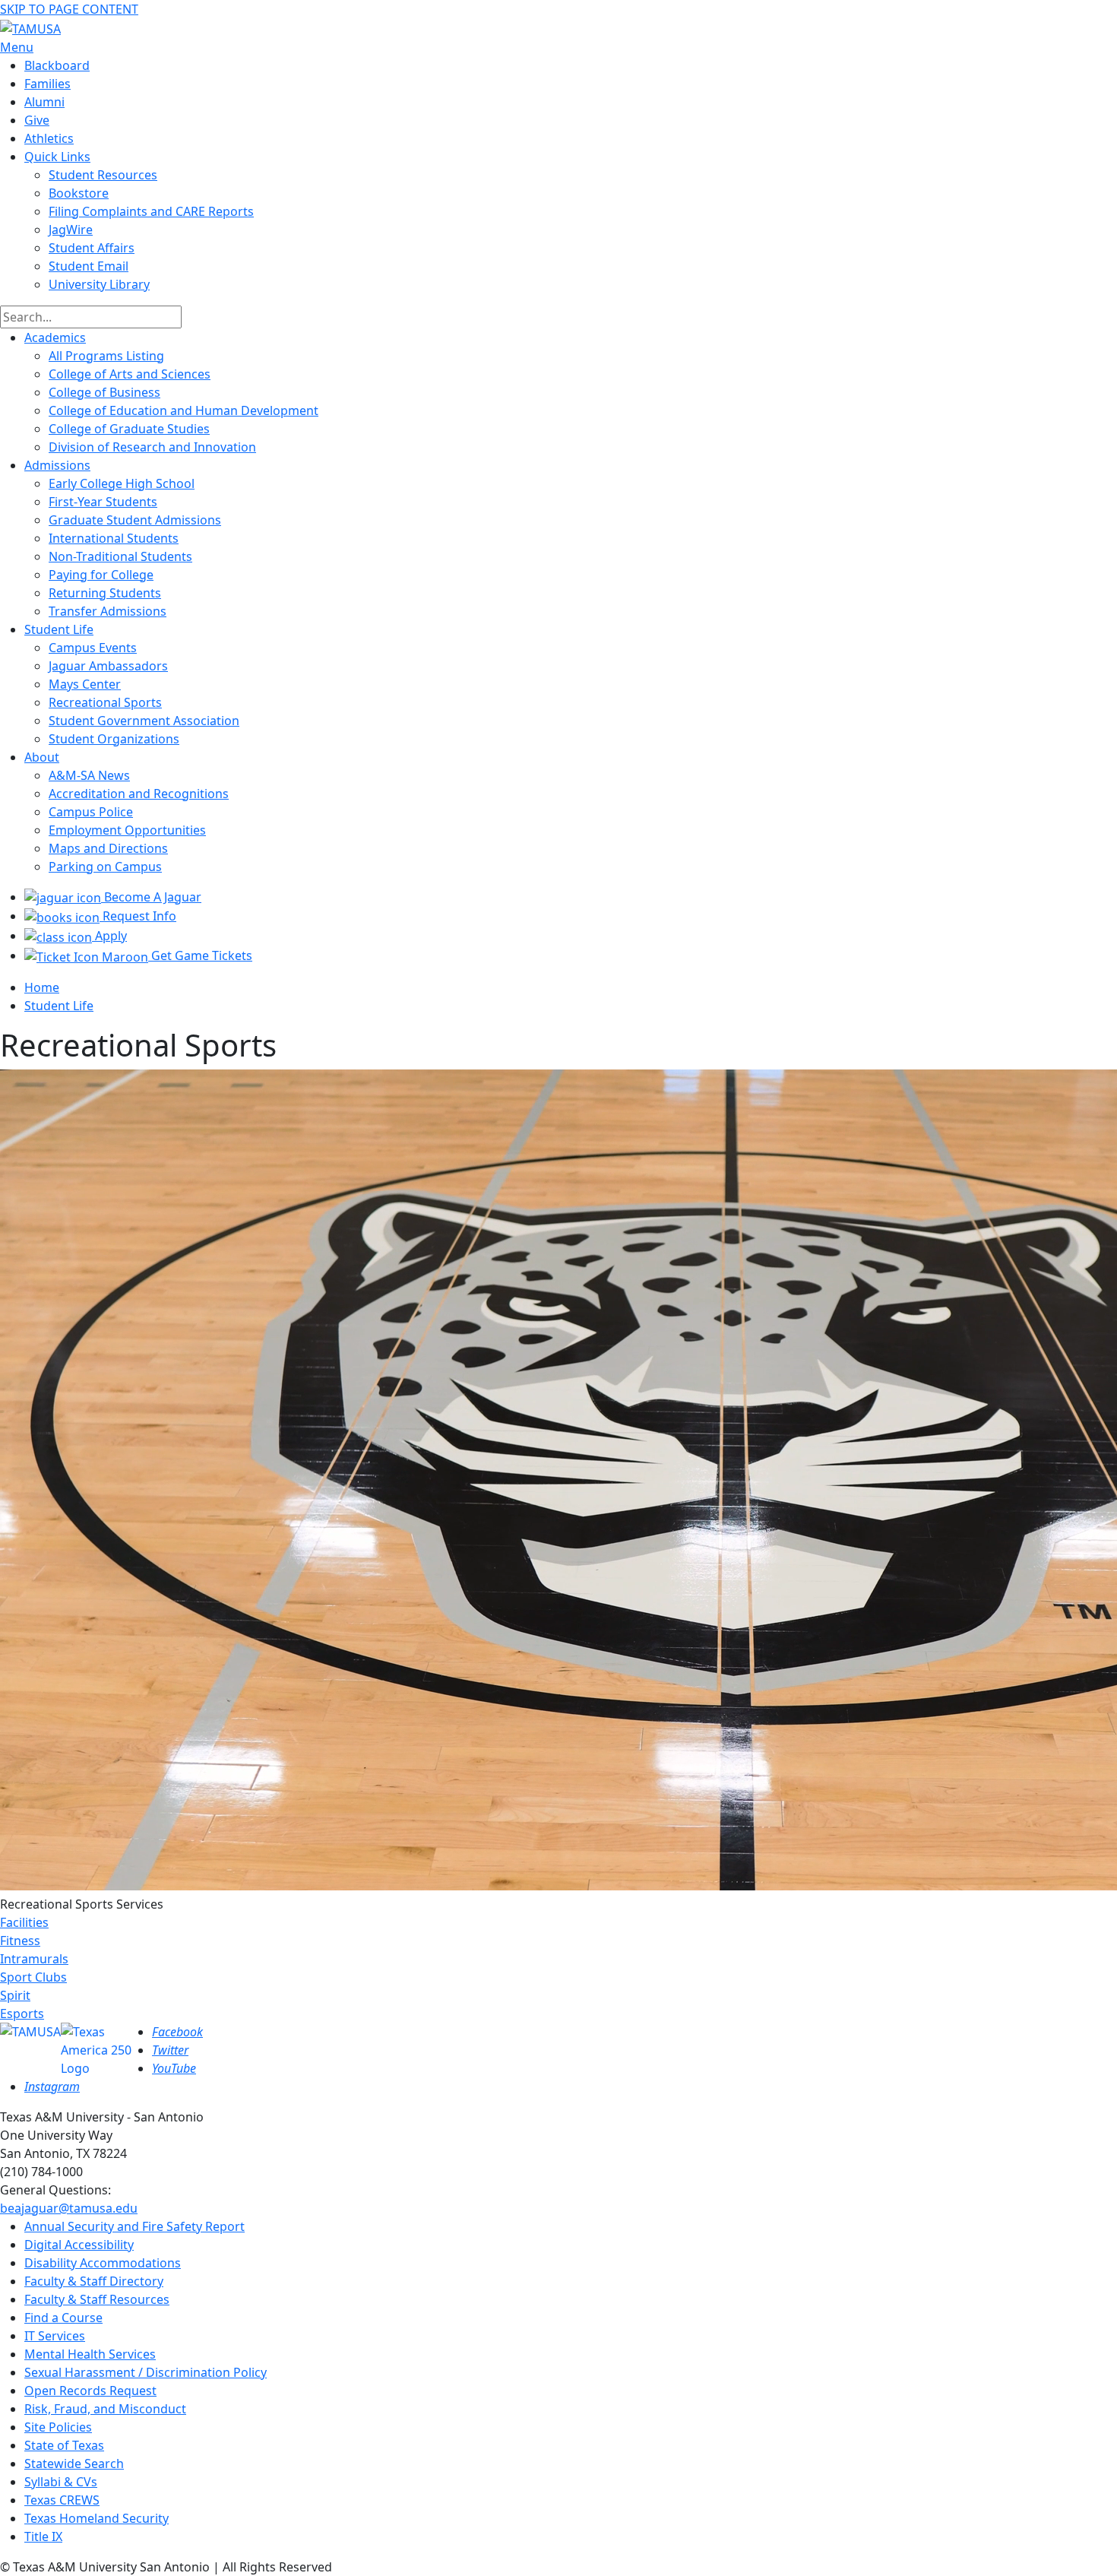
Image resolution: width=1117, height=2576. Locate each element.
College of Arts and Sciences (130, 374)
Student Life (59, 629)
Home (42, 987)
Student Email (89, 266)
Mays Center (85, 684)
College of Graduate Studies (129, 429)
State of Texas (64, 2445)
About (42, 757)
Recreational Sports (105, 702)
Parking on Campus (105, 867)
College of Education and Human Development (184, 410)
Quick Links (57, 157)
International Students (114, 538)
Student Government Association (144, 721)
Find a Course (63, 2318)
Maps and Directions (108, 848)
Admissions (57, 465)
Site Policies (58, 2427)
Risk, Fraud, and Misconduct (105, 2409)
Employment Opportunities (127, 830)
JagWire (71, 230)
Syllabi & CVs (61, 2482)
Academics (55, 337)
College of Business (104, 392)
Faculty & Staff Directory (94, 2281)
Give (37, 120)
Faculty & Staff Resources (97, 2299)
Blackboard (57, 65)
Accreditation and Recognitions (139, 794)
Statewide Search (74, 2464)
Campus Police (91, 812)
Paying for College (101, 575)
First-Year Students (103, 502)
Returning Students (105, 593)
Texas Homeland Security (97, 2518)
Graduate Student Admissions (135, 520)
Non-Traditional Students (120, 556)
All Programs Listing (106, 356)
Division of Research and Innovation (152, 447)
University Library (99, 284)
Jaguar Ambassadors (108, 666)
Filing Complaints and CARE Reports (151, 211)
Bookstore (79, 193)
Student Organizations (114, 739)
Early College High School (122, 483)
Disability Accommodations (103, 2263)
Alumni (44, 102)
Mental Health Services (90, 2354)
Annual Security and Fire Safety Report (134, 2226)
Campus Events (93, 648)
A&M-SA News (89, 775)
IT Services (55, 2336)
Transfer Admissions (108, 611)
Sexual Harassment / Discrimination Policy (146, 2372)
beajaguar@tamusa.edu (69, 2208)
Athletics (49, 138)
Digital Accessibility (79, 2245)
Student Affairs (92, 248)
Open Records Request (90, 2391)
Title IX (43, 2536)
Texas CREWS (62, 2500)
